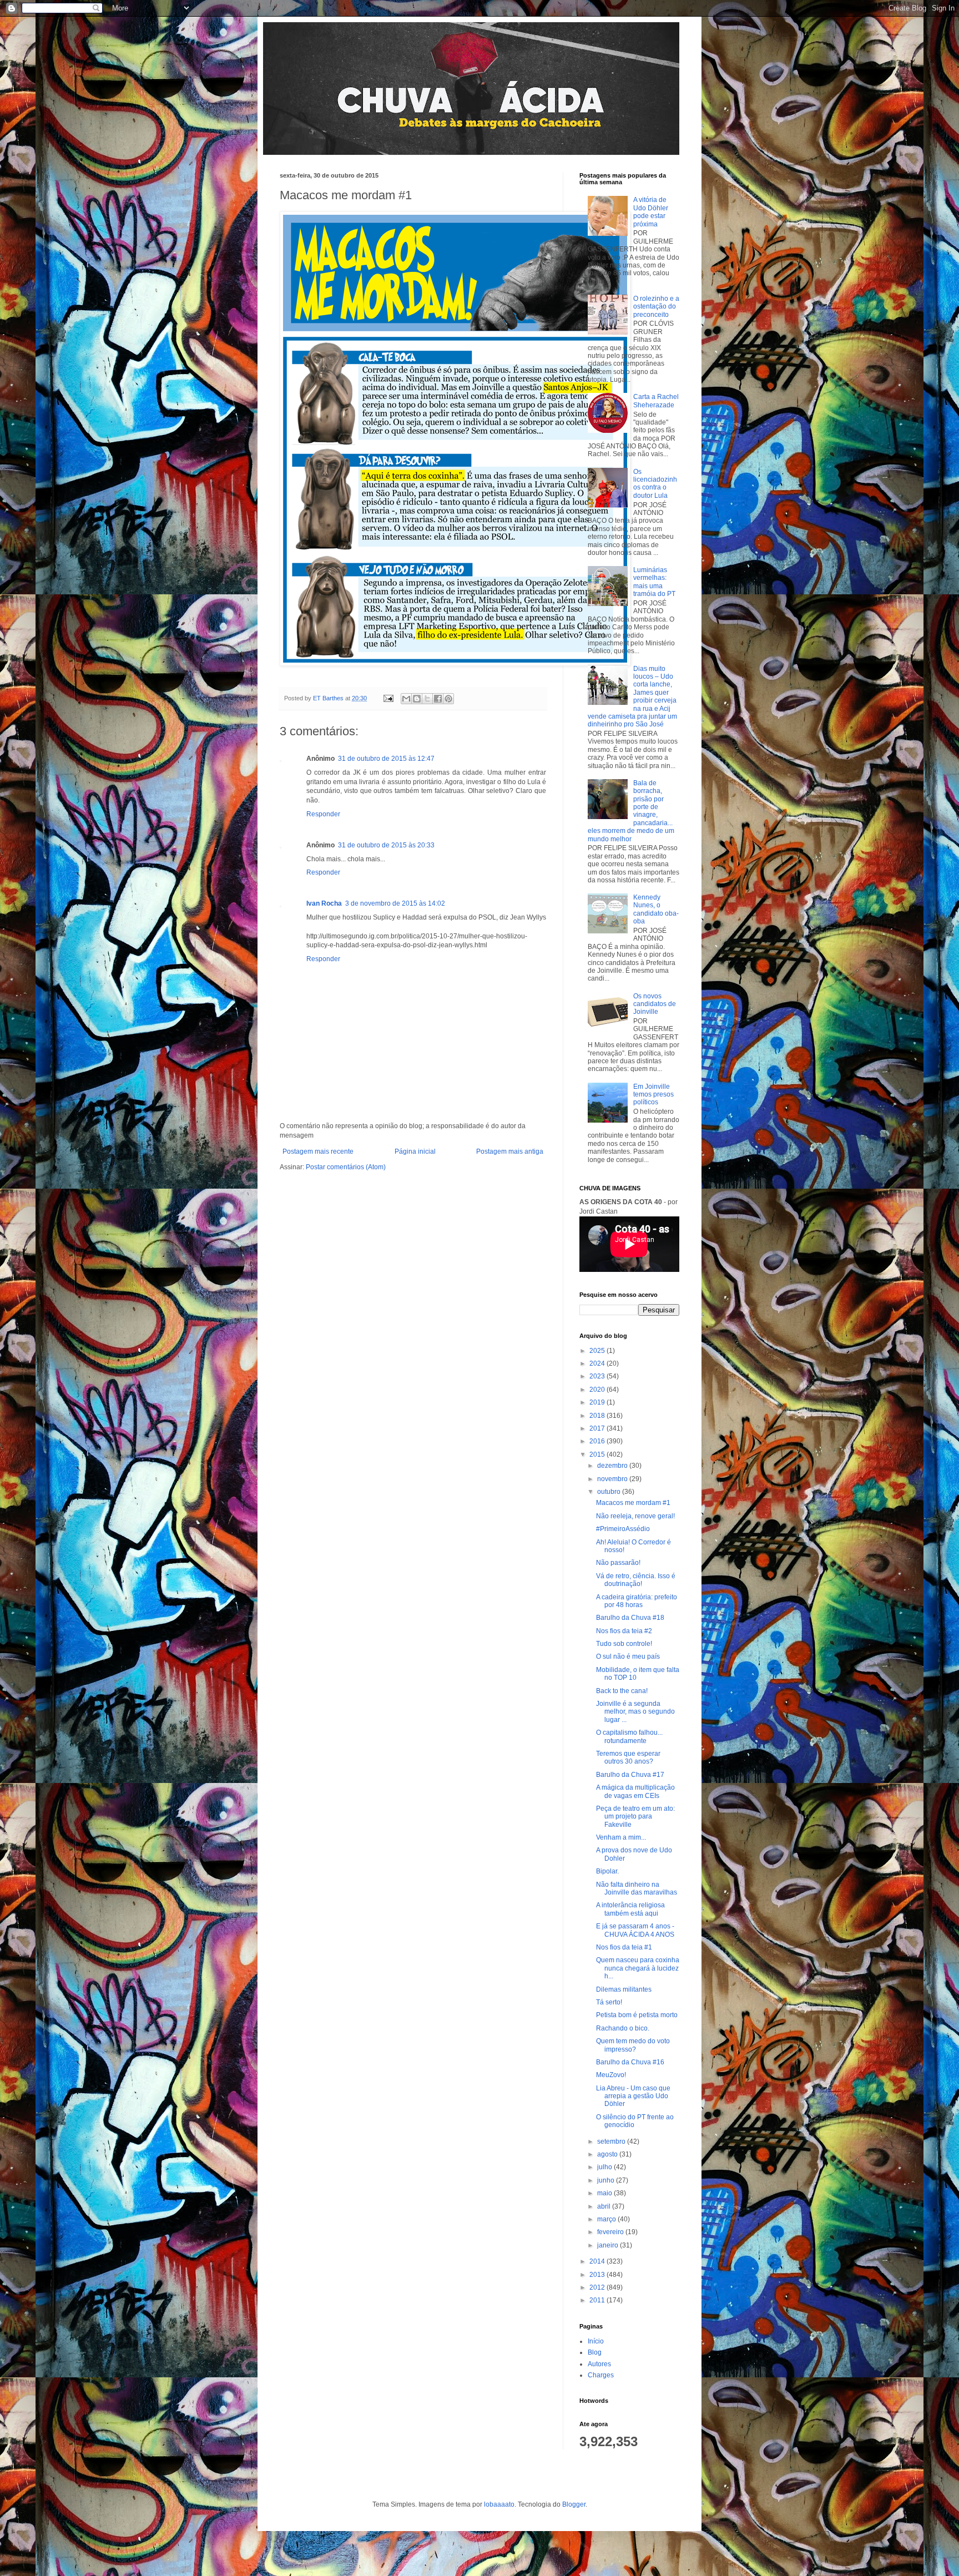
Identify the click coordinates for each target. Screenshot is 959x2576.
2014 (598, 2261)
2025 (598, 1351)
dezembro (613, 1466)
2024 (598, 1363)
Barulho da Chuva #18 (630, 1618)
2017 (598, 1428)
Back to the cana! (622, 1691)
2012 (598, 2287)
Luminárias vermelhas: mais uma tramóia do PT (654, 582)
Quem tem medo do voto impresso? (633, 2045)
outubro (610, 1492)
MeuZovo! (611, 2075)
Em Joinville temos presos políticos (653, 1095)
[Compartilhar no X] (427, 699)
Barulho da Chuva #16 (630, 2062)
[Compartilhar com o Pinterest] (448, 699)
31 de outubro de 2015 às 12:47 (386, 759)
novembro (613, 1479)
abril (605, 2206)
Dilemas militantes (624, 1989)
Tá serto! (609, 2002)
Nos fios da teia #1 (624, 1947)
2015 (598, 1454)
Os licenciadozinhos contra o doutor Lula (655, 484)
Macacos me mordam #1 (633, 1503)
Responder (323, 814)
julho (605, 2167)
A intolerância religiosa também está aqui (630, 1909)
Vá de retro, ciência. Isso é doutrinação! (636, 1580)
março (607, 2219)
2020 (598, 1390)
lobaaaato (499, 2504)
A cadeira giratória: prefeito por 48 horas (637, 1601)
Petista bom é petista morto (637, 2015)
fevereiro (611, 2232)
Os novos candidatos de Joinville (655, 1004)
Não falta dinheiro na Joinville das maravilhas (637, 1888)
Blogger (574, 2504)
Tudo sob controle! (624, 1644)
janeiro (609, 2245)
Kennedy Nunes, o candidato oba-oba (656, 909)
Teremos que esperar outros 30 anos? (628, 1757)
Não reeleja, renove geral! (635, 1516)
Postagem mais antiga (510, 1151)
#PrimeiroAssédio (623, 1529)
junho (607, 2180)
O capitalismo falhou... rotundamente (629, 1736)
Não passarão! (618, 1563)
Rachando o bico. (623, 2028)
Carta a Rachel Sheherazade (656, 401)
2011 (598, 2300)
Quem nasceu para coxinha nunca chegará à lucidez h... (638, 1968)
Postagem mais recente (318, 1151)
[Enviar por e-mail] (406, 699)
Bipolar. (607, 1871)
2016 (598, 1441)
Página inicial (415, 1151)
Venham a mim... (621, 1837)
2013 (598, 2275)
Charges (601, 2375)
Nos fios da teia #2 (624, 1631)
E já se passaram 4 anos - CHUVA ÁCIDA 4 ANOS (635, 1930)
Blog (595, 2352)
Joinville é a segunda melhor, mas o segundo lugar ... (635, 1712)
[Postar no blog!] (417, 699)
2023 (598, 1376)
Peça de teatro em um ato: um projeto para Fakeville (635, 1817)
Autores (599, 2364)
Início (596, 2341)
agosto (608, 2154)
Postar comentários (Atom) (346, 1167)
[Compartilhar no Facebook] (438, 699)
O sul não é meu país (628, 1656)
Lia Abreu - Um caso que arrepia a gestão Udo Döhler (633, 2096)
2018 (598, 1416)
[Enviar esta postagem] (388, 698)
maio (605, 2193)
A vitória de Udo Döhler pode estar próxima (651, 212)
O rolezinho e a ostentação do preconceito (656, 307)
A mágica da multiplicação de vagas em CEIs (635, 1791)
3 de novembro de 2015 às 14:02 (395, 903)
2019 (598, 1402)
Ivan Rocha (324, 903)
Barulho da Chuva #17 (630, 1775)
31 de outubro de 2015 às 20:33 (386, 845)
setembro (612, 2141)
